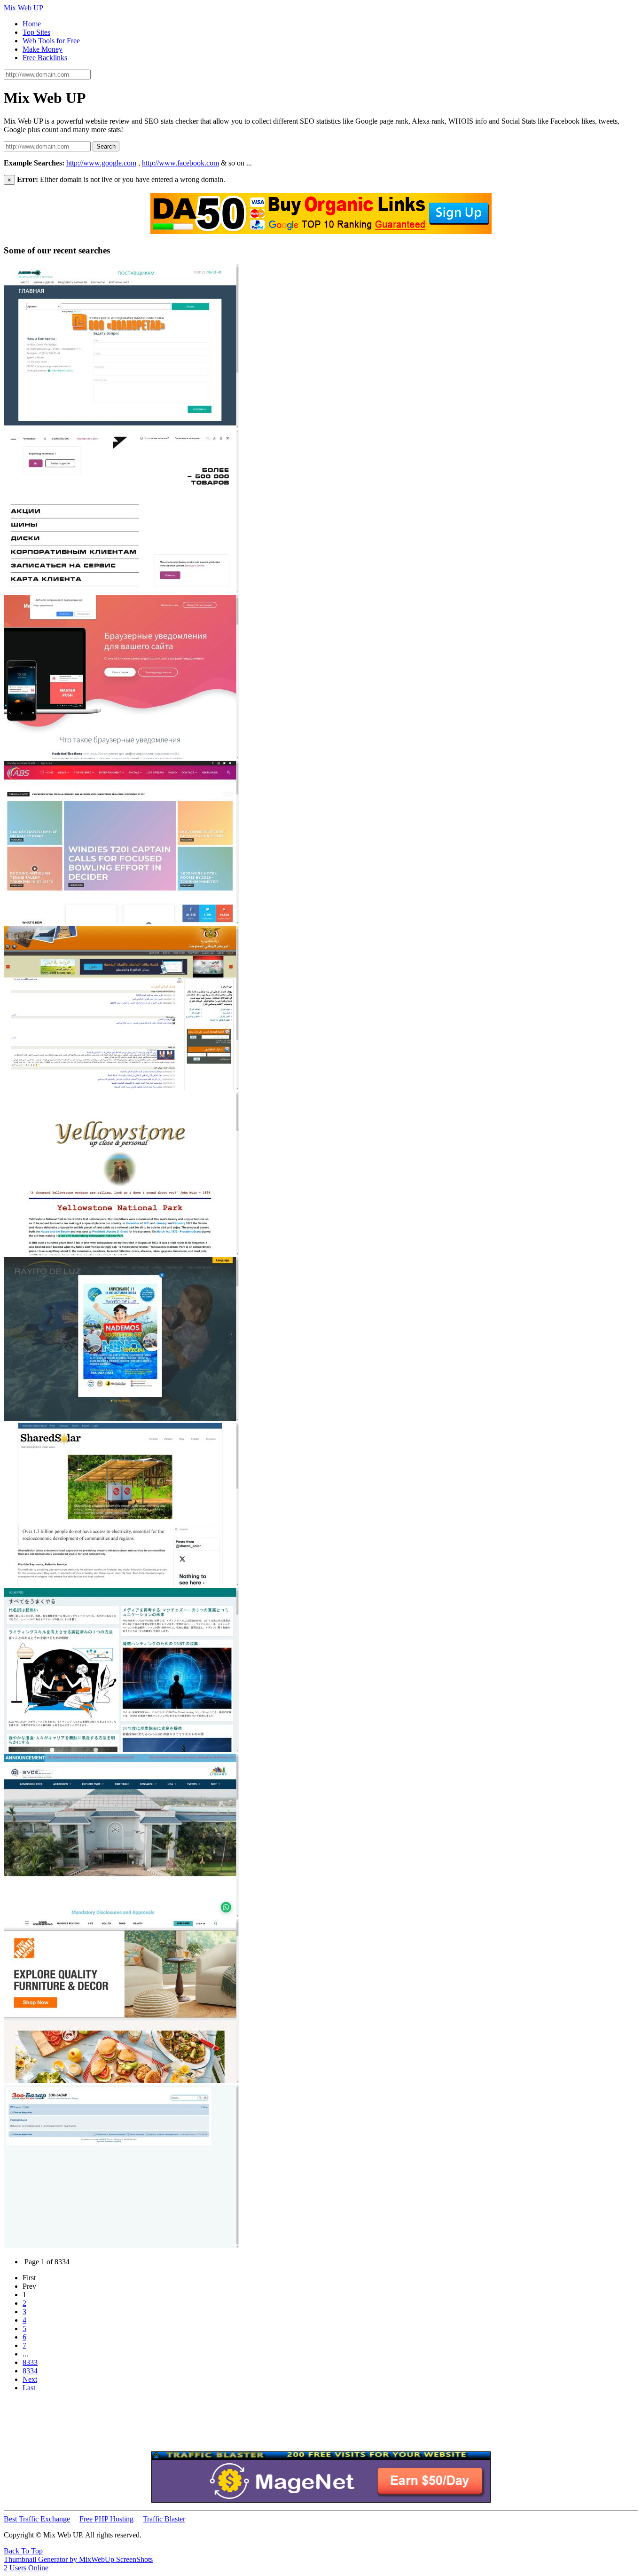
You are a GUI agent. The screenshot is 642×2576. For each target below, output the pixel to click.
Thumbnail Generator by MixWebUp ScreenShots (78, 2559)
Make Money (43, 49)
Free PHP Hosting (106, 2519)
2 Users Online (26, 2568)
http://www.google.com (101, 163)
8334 (30, 2371)
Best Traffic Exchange (37, 2519)
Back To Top (23, 2551)
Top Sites (36, 32)
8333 (30, 2362)
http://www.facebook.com (180, 163)
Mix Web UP (23, 8)
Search (106, 146)
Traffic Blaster (164, 2519)
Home (32, 24)
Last (29, 2388)
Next (30, 2379)
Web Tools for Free (51, 41)
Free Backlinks (45, 58)
